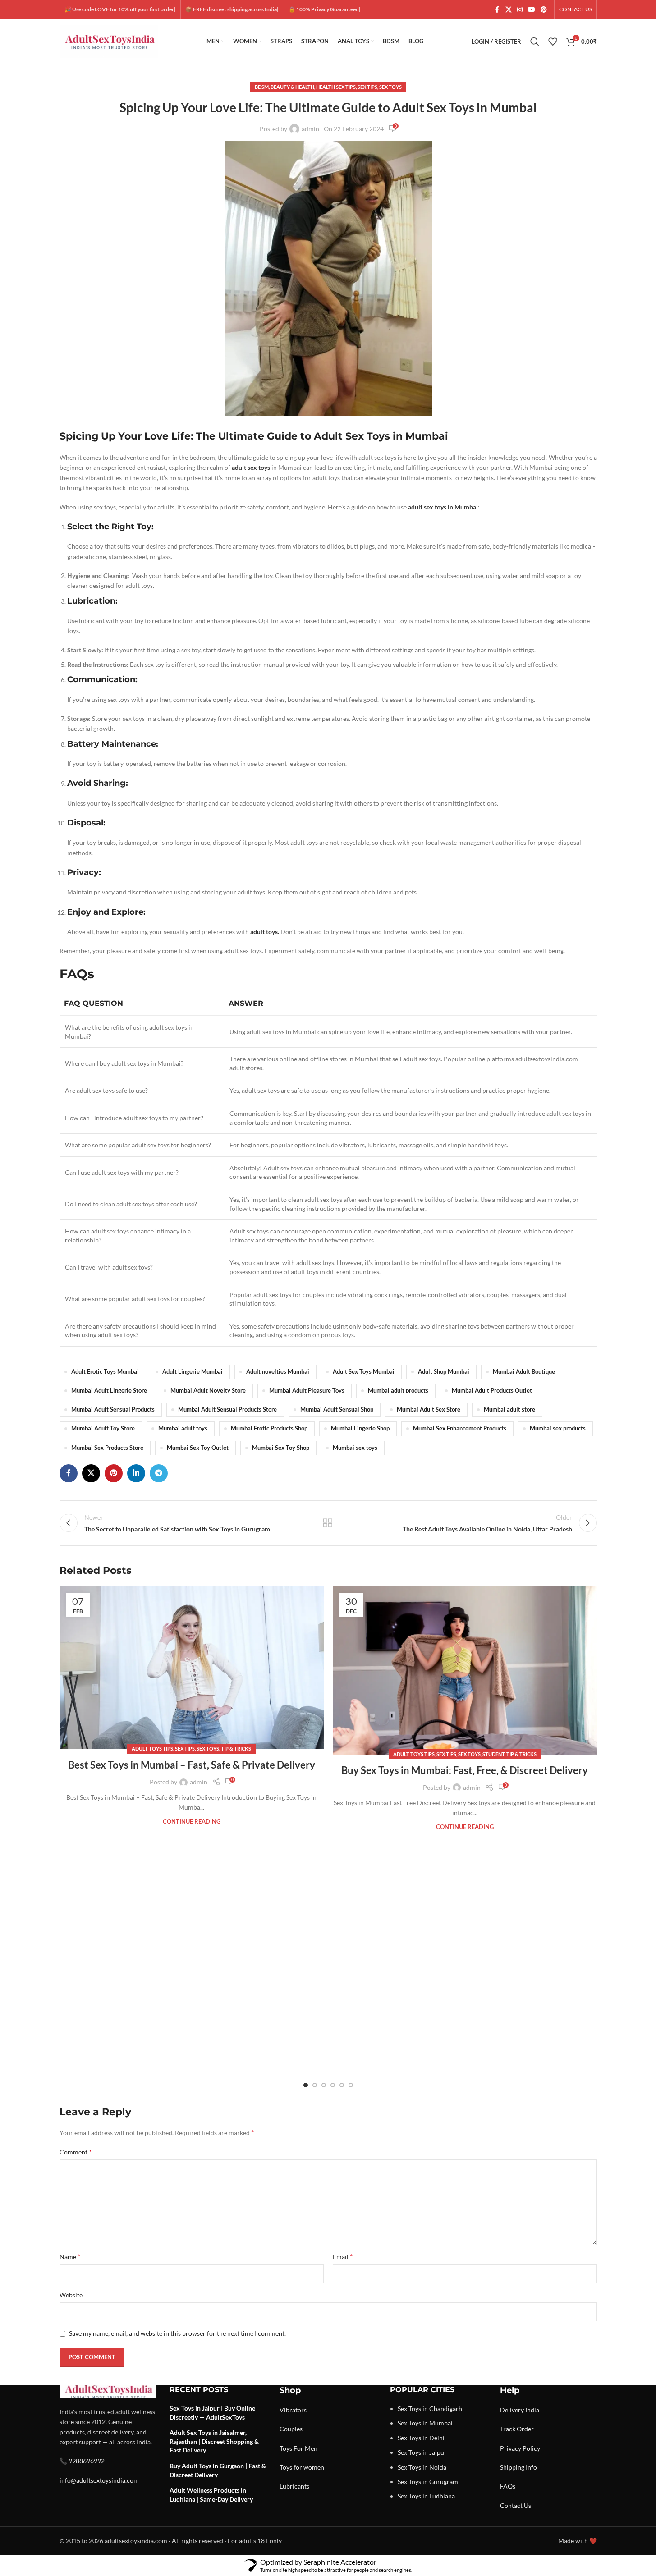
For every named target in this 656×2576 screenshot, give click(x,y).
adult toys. (265, 932)
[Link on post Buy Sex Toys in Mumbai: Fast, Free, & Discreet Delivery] (465, 1671)
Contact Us (516, 2505)
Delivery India (520, 2410)
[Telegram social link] (159, 1473)
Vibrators (293, 2410)
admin (310, 129)
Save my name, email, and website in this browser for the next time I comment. (177, 2333)
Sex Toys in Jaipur (422, 2452)
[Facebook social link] (497, 10)
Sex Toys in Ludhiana (426, 2496)
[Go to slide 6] (351, 2085)
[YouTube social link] (532, 10)
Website (71, 2295)
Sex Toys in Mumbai (425, 2423)
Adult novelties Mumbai (278, 1372)
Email (343, 2256)
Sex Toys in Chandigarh (430, 2409)
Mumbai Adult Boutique (524, 1372)
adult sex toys (251, 467)
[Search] (535, 41)
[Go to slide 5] (342, 2085)
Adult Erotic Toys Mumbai (105, 1372)
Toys (286, 2448)
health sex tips (336, 87)
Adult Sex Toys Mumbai (364, 1372)
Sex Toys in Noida (422, 2467)
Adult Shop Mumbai (444, 1372)
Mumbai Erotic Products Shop (269, 1428)
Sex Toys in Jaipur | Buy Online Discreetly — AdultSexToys (212, 2413)
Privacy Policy (520, 2448)
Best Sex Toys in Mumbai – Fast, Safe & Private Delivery (192, 1765)
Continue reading (192, 1822)
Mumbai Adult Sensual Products (113, 1409)
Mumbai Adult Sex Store (429, 1409)
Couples (291, 2429)
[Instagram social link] (520, 10)
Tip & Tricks (236, 1749)
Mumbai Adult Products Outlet (492, 1391)
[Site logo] (109, 41)
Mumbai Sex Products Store (107, 1448)
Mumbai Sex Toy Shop (281, 1448)
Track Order (517, 2429)
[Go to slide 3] (324, 2085)
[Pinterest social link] (544, 10)
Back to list (328, 1523)
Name (70, 2256)
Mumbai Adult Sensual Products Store (227, 1409)
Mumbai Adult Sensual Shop (337, 1409)
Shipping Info (518, 2467)
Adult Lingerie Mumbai (193, 1372)
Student (493, 1754)
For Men (305, 2448)
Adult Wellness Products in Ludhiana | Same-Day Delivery (211, 2495)
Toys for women (302, 2467)
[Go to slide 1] (306, 2085)
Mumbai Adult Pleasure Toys (307, 1391)
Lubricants (294, 2486)
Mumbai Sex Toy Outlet (198, 1448)
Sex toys (390, 87)
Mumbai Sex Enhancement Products (460, 1428)
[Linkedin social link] (136, 1473)
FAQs (508, 2486)
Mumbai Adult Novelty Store (208, 1391)
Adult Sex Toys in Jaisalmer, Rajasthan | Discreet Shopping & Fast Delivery (214, 2441)
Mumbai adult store (509, 1409)
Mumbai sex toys (355, 1448)
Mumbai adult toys (183, 1428)
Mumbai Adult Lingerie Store (109, 1391)
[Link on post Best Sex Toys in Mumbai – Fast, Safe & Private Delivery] (192, 1668)
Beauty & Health (292, 87)
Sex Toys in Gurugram (428, 2482)
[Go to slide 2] (315, 2085)
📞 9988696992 (82, 2461)
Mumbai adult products (398, 1391)
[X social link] (509, 10)
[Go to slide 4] (333, 2085)
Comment (76, 2152)
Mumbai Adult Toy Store (103, 1428)
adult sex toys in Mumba (442, 507)
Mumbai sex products (558, 1428)
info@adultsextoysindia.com (99, 2480)
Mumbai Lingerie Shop (360, 1428)
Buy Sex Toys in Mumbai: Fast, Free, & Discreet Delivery (465, 1770)
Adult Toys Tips (152, 1749)
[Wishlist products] (553, 41)
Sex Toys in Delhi (421, 2438)
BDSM (262, 87)
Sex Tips (367, 87)
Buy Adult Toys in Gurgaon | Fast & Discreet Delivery (218, 2470)
